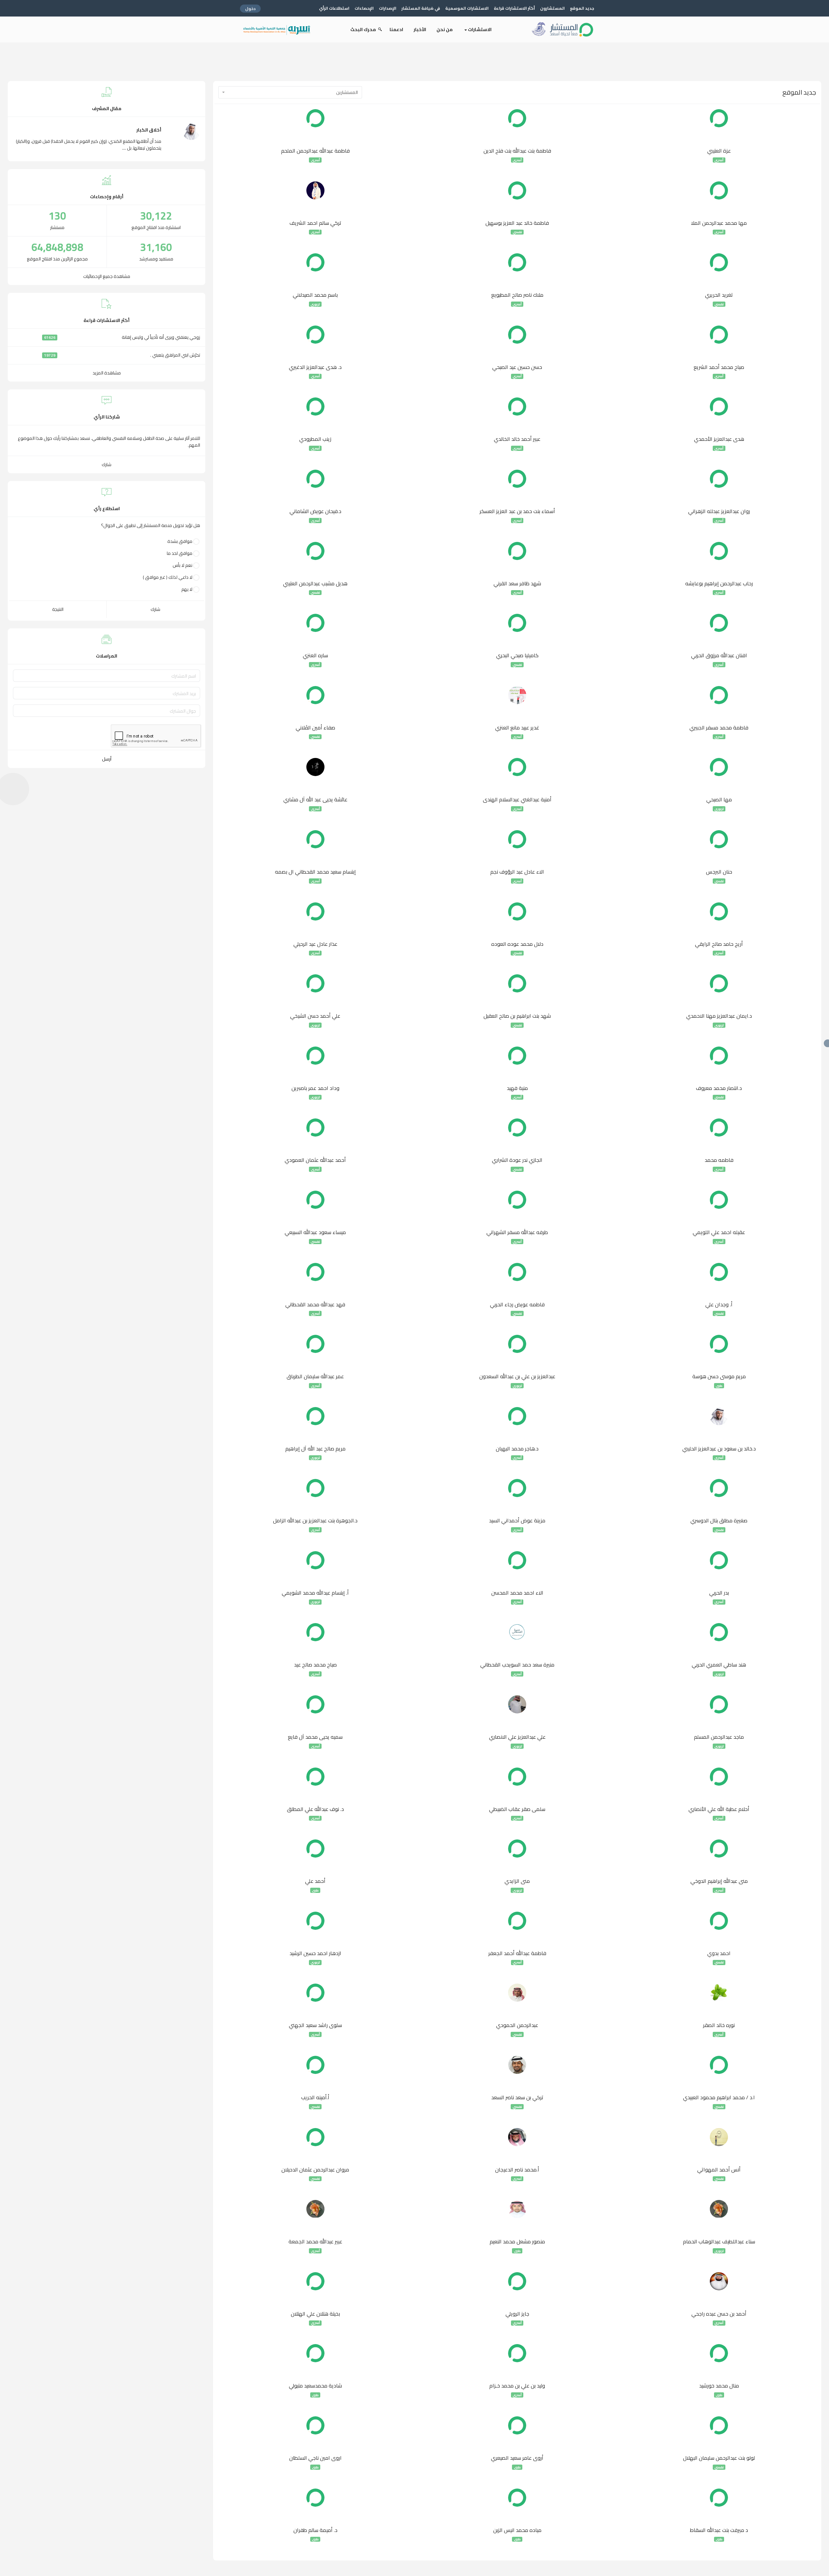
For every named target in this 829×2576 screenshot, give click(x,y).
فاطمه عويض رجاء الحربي (517, 1305)
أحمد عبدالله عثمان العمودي (315, 1160)
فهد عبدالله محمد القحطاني (315, 1305)
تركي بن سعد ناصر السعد (517, 2098)
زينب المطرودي (315, 439)
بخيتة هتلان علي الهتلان (315, 2314)
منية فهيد (517, 1088)
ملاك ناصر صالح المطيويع (517, 295)
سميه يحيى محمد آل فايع (315, 1737)
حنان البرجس (719, 872)
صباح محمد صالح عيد (315, 1665)
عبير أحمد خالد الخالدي (517, 439)
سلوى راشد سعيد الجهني (315, 2025)
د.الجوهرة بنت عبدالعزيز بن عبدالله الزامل (315, 1521)
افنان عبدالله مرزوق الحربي (719, 656)
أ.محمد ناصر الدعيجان (517, 2170)
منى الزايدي (517, 1881)
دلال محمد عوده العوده (517, 944)
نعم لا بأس (182, 565)
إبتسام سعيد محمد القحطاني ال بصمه (315, 872)
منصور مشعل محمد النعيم (517, 2242)
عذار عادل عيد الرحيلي (315, 944)
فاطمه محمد (719, 1160)
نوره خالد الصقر (719, 2025)
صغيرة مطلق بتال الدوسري (719, 1521)
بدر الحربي (719, 1593)
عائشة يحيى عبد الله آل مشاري (315, 800)
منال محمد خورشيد (719, 2386)
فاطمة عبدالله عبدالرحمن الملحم (315, 151)
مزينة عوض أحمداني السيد (517, 1521)
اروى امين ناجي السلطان (315, 2458)
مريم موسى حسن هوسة (719, 1377)
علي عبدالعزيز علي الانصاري (517, 1737)
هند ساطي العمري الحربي (719, 1665)
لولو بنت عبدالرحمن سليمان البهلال (719, 2458)
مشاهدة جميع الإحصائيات (107, 276)
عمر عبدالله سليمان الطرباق (315, 1377)
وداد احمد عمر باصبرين (315, 1088)
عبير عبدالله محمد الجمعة (315, 2242)
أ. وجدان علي (719, 1305)
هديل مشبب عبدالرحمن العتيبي (315, 584)
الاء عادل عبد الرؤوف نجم (517, 872)
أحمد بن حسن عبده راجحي (719, 2314)
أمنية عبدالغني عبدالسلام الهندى (517, 800)
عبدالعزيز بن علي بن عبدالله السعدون (517, 1377)
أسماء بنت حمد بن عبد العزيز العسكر (517, 511)
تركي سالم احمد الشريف (315, 223)
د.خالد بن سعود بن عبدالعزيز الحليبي (719, 1449)
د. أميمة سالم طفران (315, 2530)
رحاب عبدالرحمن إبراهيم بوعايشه (719, 584)
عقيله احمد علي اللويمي (719, 1232)
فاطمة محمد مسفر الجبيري (719, 728)
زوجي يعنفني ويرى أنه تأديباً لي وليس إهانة (161, 337)
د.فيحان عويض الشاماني (315, 511)
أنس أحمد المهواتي (719, 2170)
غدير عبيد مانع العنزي (517, 728)
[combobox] (290, 92)
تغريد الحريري (719, 295)
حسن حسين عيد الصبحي (517, 367)
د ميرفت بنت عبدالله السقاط (719, 2530)
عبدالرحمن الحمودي (517, 2025)
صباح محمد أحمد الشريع (719, 367)
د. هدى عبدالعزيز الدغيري (315, 367)
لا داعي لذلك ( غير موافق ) (168, 577)
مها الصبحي (719, 800)
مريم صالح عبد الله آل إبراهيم (315, 1449)
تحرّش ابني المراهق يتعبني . (175, 355)
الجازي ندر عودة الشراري (517, 1160)
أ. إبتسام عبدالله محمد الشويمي (315, 1593)
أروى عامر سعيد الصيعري (517, 2458)
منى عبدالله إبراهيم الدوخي (719, 1881)
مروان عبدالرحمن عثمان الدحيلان (315, 2170)
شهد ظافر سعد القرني (517, 584)
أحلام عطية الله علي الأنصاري (719, 1809)
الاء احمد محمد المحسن (517, 1593)
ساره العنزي (315, 656)
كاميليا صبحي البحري (517, 656)
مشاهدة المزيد (107, 373)
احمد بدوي (719, 1953)
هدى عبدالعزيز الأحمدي (719, 439)
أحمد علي (315, 1881)
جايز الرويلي (517, 2314)
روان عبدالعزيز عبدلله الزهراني (719, 511)
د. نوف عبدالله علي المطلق (315, 1809)
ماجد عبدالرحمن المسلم (719, 1737)
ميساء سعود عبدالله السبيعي (315, 1232)
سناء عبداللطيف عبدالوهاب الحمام (719, 2242)
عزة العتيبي (719, 151)
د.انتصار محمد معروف (719, 1088)
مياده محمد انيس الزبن (517, 2530)
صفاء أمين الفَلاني (315, 728)
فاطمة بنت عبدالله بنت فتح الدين (517, 151)
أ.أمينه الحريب (315, 2098)
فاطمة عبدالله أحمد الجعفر (517, 1953)
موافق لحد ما (180, 553)
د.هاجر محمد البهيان (517, 1449)
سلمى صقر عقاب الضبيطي (517, 1809)
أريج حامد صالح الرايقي (719, 944)
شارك (107, 464)
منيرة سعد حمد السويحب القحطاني (517, 1665)
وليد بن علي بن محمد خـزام (517, 2386)
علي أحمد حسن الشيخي (315, 1016)
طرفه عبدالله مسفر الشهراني (517, 1232)
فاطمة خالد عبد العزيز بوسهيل (517, 223)
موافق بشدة (180, 541)
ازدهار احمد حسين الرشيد (315, 1953)
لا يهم (187, 589)
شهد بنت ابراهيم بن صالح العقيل (517, 1016)
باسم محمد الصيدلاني (315, 295)
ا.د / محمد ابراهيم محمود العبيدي (719, 2098)
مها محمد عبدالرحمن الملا (719, 223)
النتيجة (58, 609)
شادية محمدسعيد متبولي (315, 2386)
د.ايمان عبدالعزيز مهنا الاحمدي (719, 1016)
